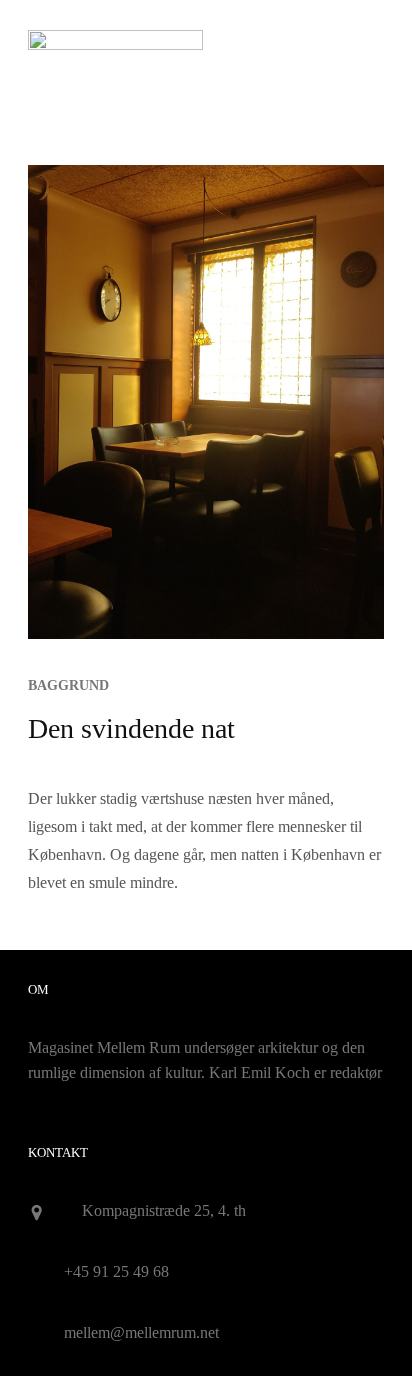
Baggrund (68, 685)
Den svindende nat (131, 728)
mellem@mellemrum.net (141, 1332)
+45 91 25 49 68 (116, 1271)
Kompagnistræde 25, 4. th (164, 1210)
